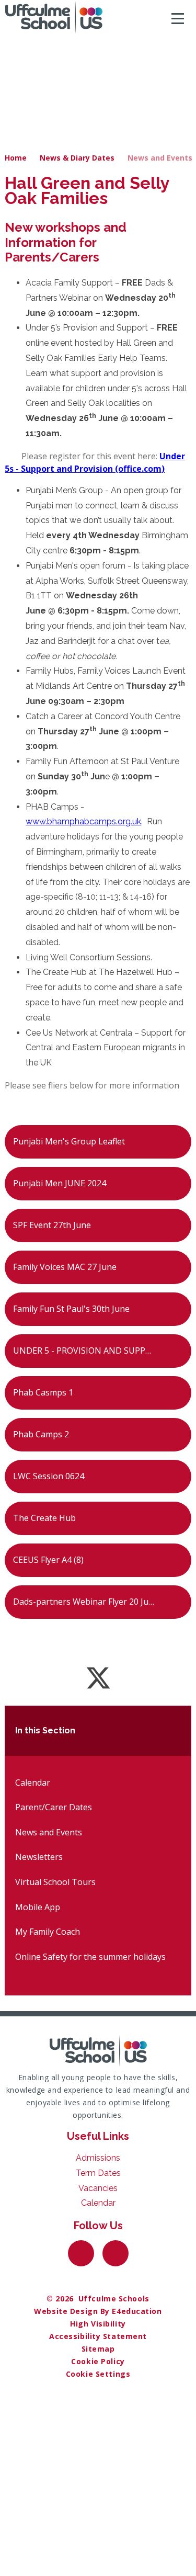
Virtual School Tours (55, 1882)
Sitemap (98, 2349)
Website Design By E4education (98, 2311)
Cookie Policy (98, 2361)
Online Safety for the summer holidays (90, 1957)
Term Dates (98, 2173)
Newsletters (39, 1857)
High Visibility (98, 2324)
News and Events (160, 158)
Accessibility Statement (98, 2336)
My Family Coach (48, 1932)
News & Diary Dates (77, 158)
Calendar (33, 1783)
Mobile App (38, 1907)
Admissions (98, 2158)
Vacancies (98, 2188)
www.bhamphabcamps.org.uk (83, 821)
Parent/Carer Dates (54, 1807)
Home (16, 158)
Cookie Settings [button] (98, 2374)
